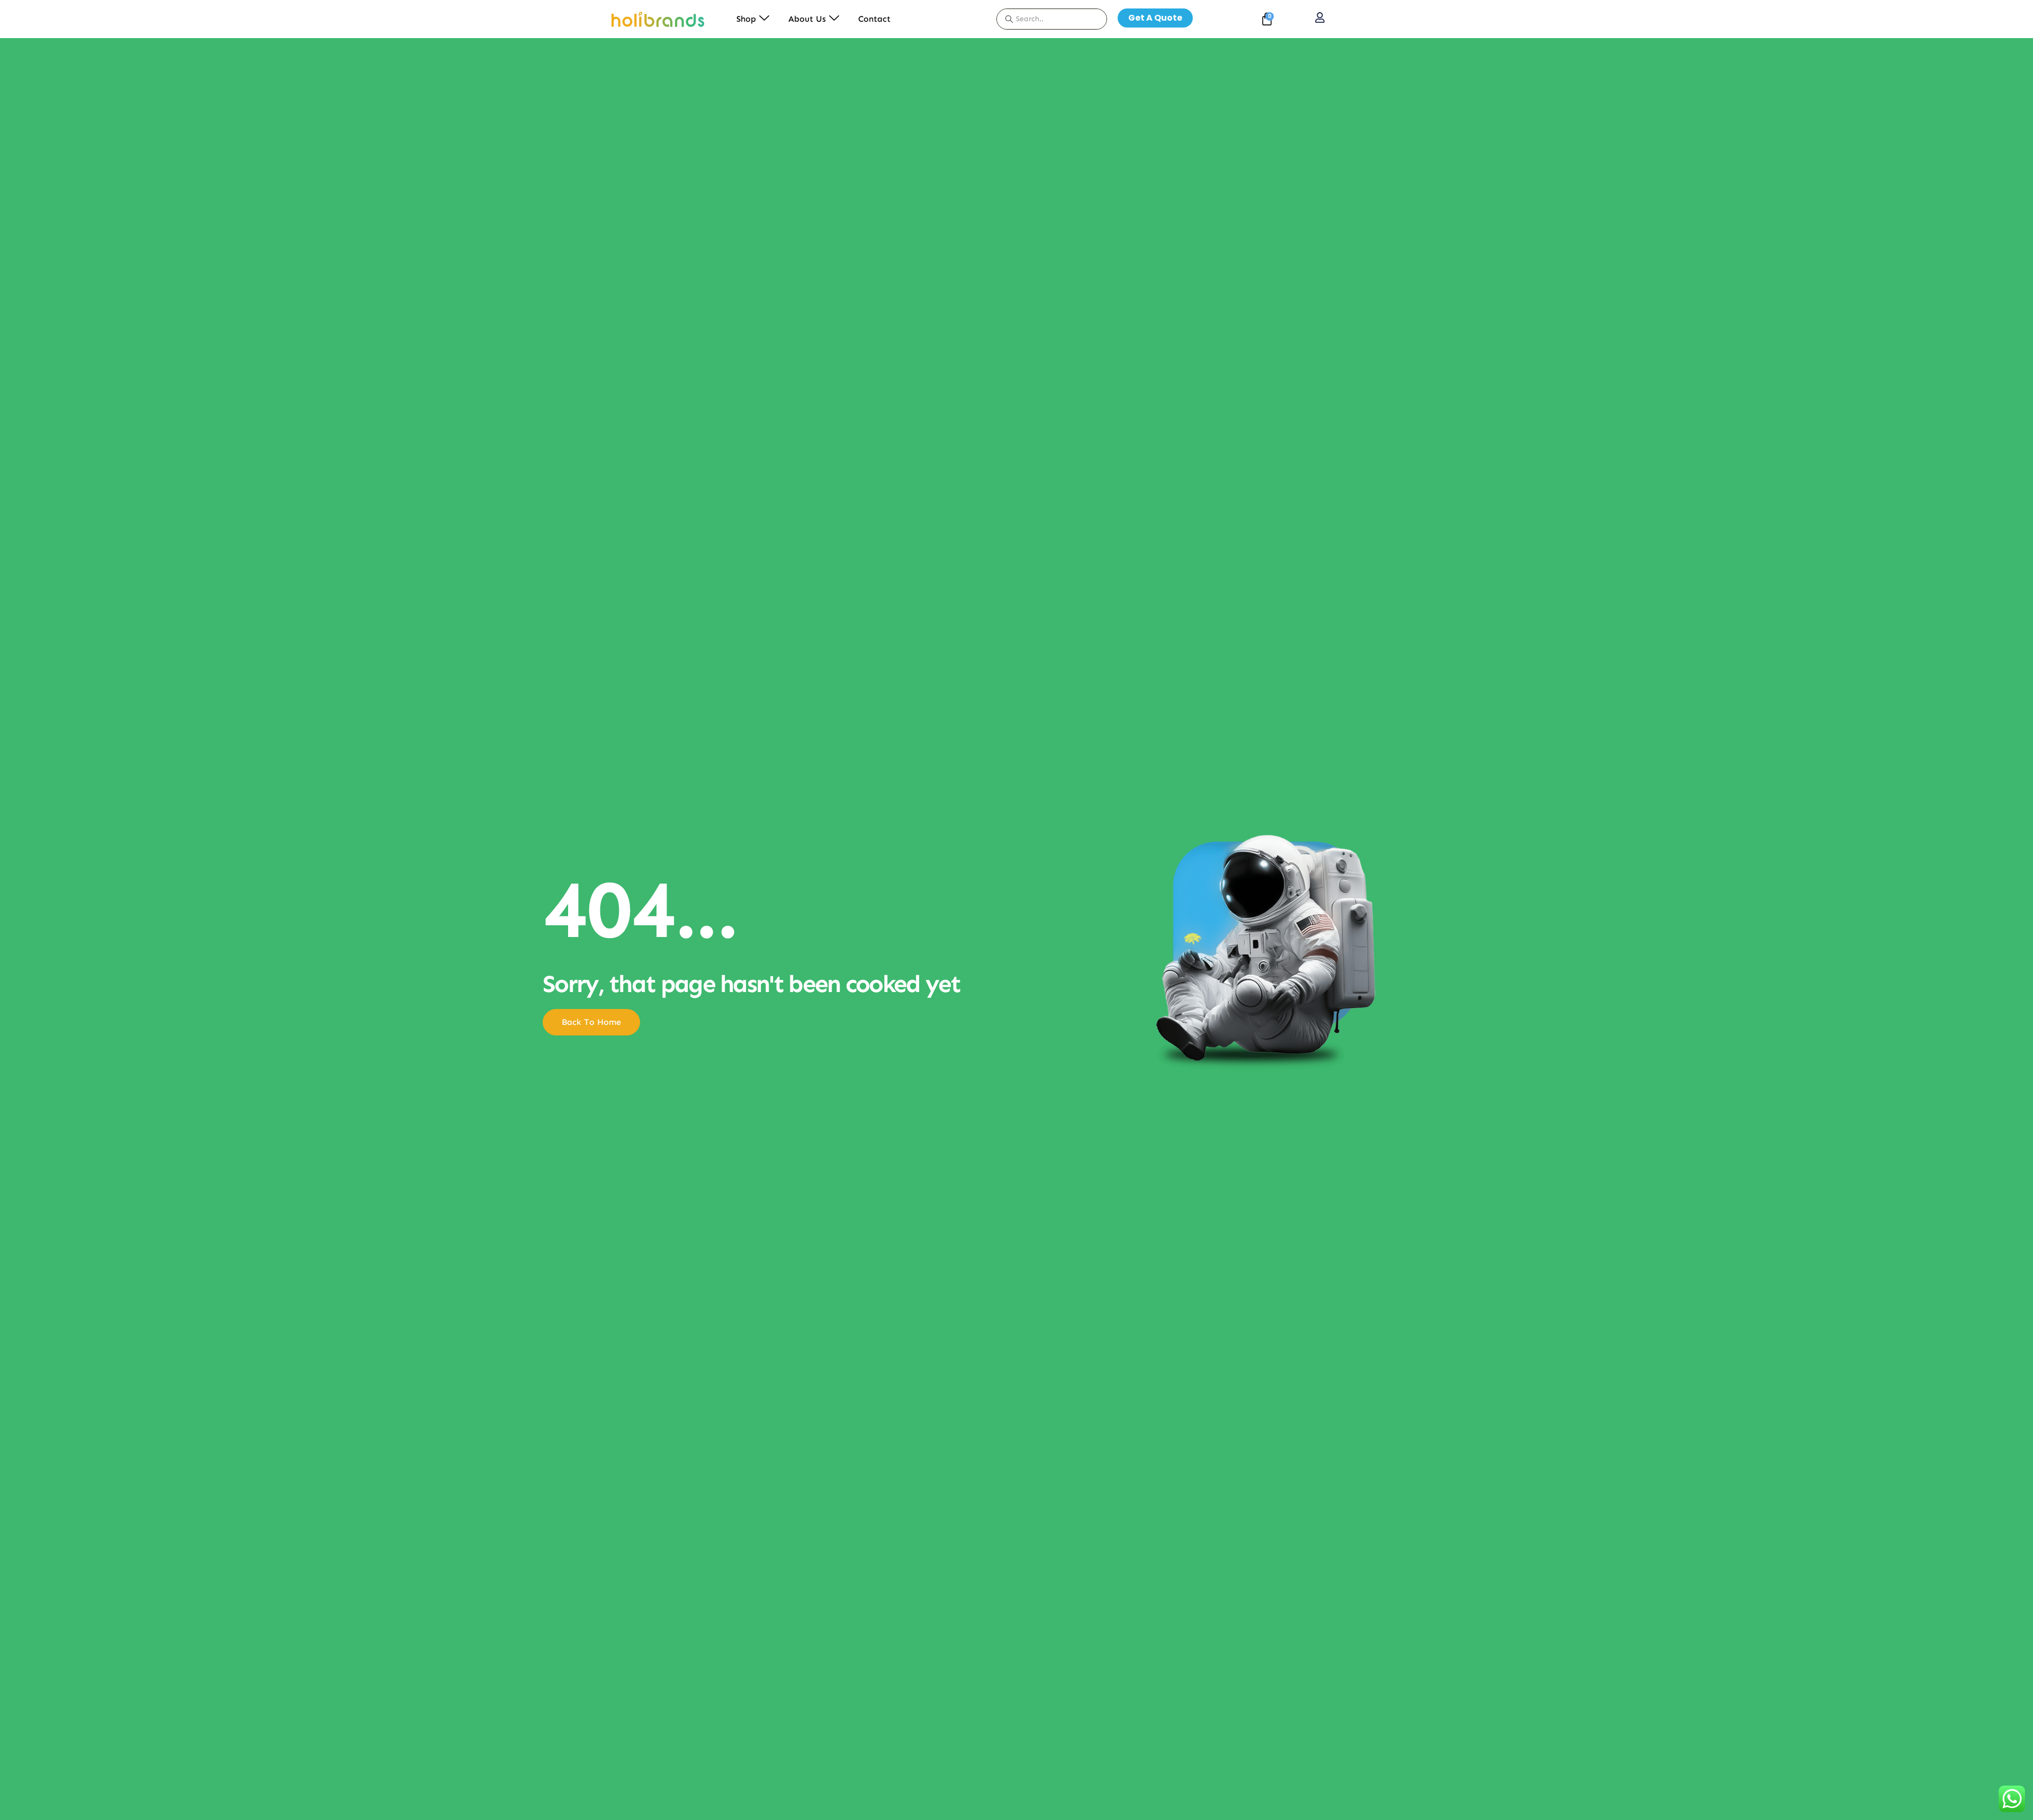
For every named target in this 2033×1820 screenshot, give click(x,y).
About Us (807, 19)
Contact (874, 19)
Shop (746, 19)
